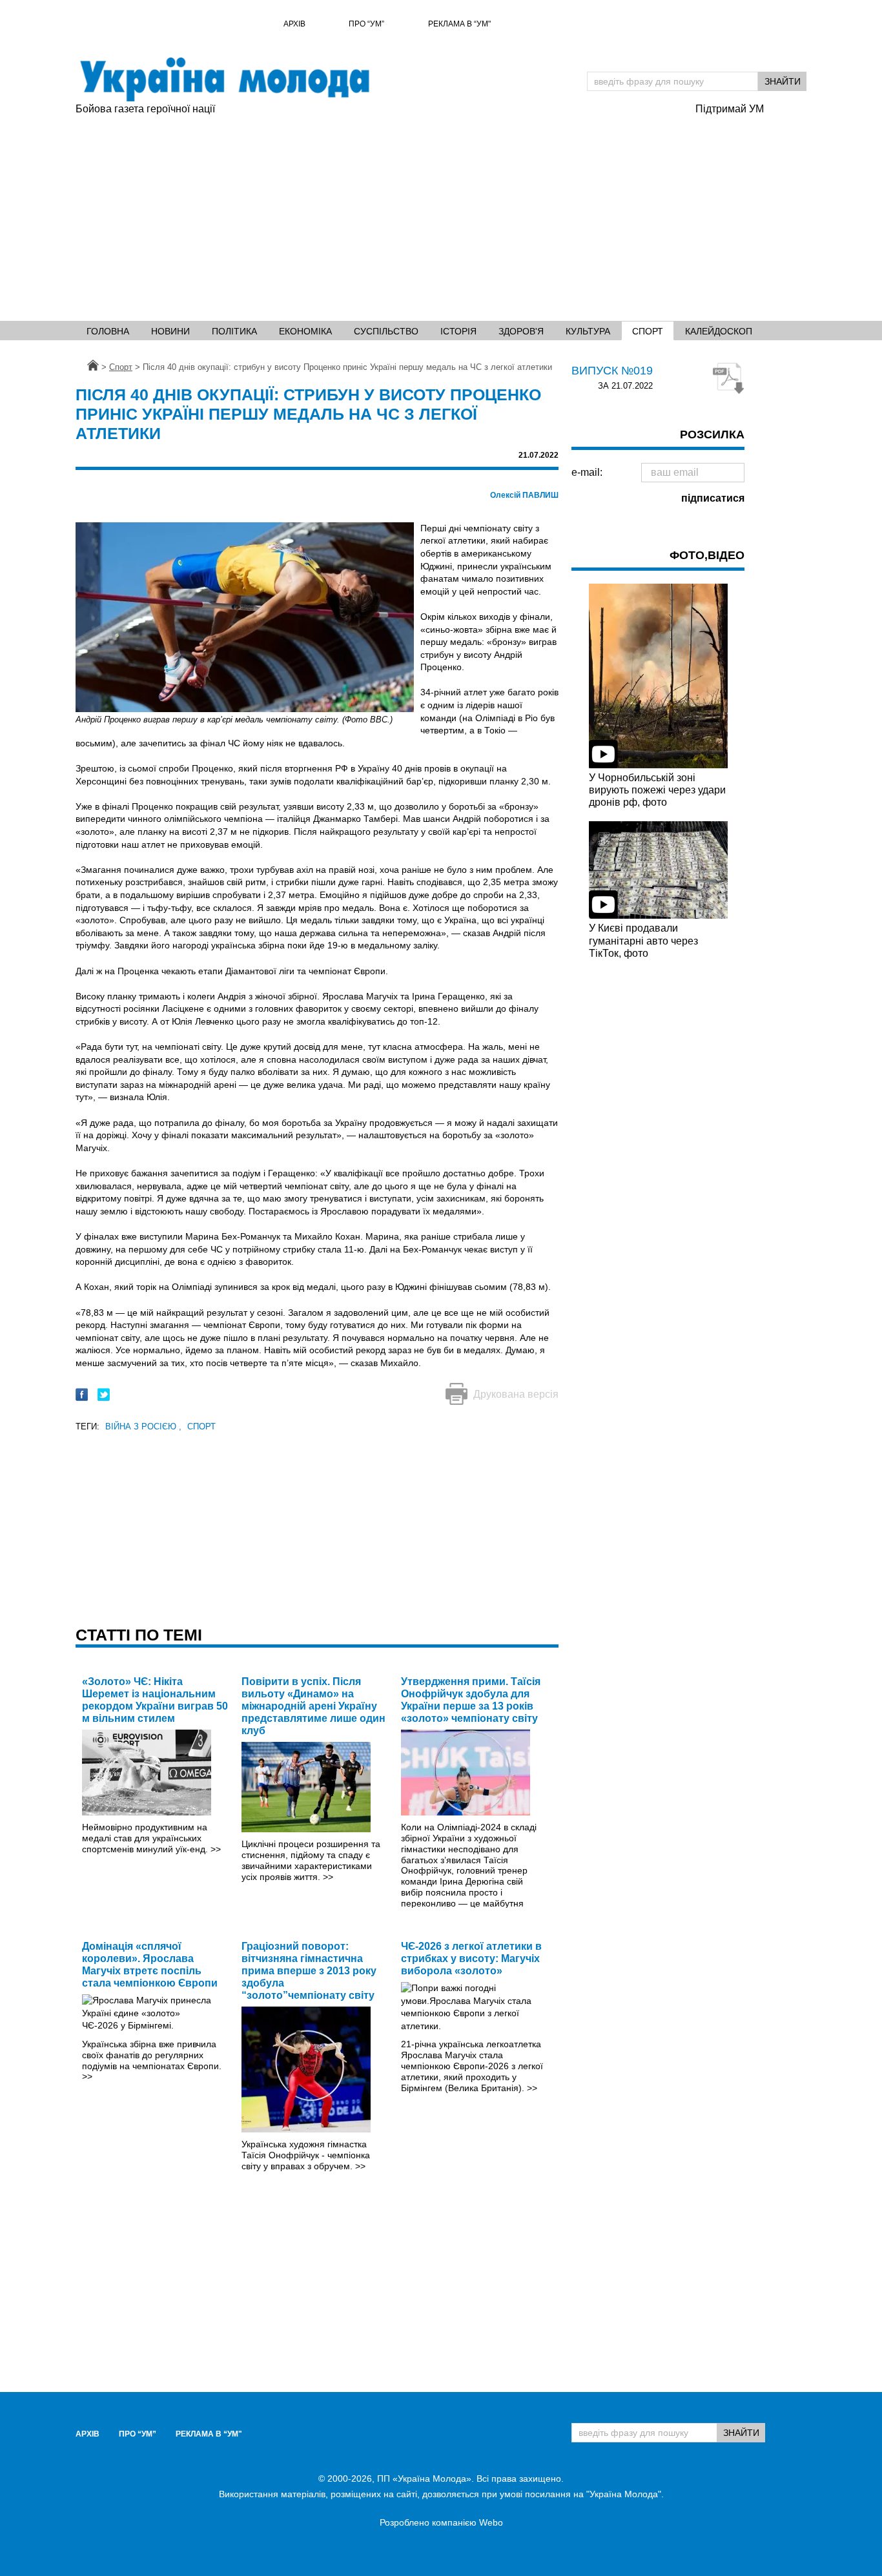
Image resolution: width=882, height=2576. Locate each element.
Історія (458, 331)
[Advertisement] (379, 214)
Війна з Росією (143, 1426)
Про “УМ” (366, 24)
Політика (234, 331)
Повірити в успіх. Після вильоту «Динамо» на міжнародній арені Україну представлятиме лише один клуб (313, 1706)
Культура (588, 331)
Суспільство (386, 331)
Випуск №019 (612, 371)
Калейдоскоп (719, 331)
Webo (491, 2522)
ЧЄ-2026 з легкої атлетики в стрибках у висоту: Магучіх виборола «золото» (471, 1958)
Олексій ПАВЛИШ (524, 495)
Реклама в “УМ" (459, 24)
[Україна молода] (224, 79)
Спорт (648, 331)
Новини (170, 331)
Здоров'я (521, 331)
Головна (108, 331)
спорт (201, 1426)
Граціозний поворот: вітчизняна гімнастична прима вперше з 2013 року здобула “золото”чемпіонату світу (309, 1971)
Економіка (305, 331)
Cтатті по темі (139, 1635)
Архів (294, 24)
